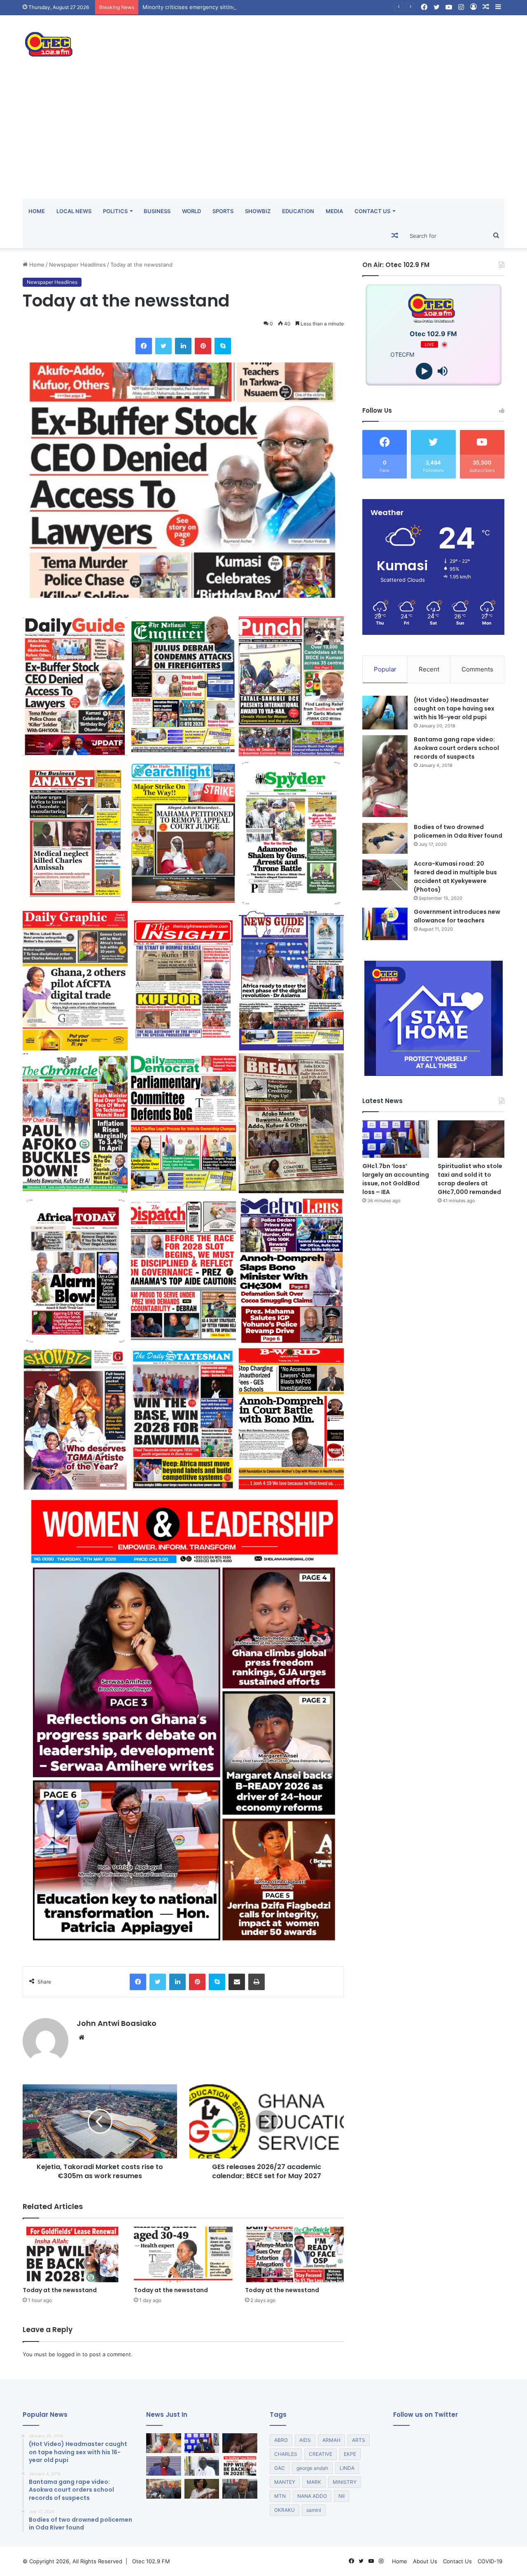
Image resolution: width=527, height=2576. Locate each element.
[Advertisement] (263, 137)
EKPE (350, 2454)
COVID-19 (490, 2561)
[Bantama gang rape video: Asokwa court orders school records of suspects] (385, 776)
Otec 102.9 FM (151, 2561)
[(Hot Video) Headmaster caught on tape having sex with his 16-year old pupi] (385, 713)
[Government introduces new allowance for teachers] (385, 924)
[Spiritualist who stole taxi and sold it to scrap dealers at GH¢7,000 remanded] (471, 1139)
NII (342, 2496)
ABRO (281, 2440)
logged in (69, 2354)
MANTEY (285, 2482)
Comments (477, 669)
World (191, 211)
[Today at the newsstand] (72, 2254)
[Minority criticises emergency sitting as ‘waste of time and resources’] (164, 2489)
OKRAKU (284, 2510)
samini (314, 2510)
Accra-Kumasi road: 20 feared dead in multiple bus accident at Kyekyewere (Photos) (455, 877)
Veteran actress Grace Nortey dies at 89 (195, 7)
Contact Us (372, 211)
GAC (280, 2468)
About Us (425, 2561)
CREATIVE (321, 2454)
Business (157, 211)
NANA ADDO (312, 2496)
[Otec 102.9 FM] (99, 44)
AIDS (305, 2440)
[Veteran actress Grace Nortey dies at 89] (202, 2489)
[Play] (424, 371)
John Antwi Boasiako (117, 2023)
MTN (280, 2496)
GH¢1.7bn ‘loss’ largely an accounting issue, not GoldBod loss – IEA (396, 1179)
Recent (429, 669)
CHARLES (286, 2454)
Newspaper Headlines (77, 265)
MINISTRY (345, 2482)
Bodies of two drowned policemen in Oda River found (458, 831)
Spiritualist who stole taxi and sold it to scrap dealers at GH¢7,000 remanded (470, 1179)
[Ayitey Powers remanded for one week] (240, 2489)
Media (334, 211)
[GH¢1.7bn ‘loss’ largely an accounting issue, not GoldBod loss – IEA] (396, 1139)
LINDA (347, 2468)
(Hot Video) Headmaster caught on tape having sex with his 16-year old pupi (454, 708)
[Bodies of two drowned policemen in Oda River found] (385, 838)
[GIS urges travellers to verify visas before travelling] (164, 2443)
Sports (223, 211)
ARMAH (331, 2440)
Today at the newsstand (60, 2290)
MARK (314, 2482)
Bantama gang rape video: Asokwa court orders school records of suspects (456, 748)
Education (298, 211)
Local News (74, 211)
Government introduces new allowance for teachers (457, 916)
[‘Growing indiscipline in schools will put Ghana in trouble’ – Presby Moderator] (164, 2466)
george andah (312, 2468)
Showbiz (258, 211)
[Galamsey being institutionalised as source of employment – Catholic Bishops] (202, 2466)
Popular (385, 669)
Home (37, 211)
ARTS (359, 2440)
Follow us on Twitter (426, 2415)
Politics (115, 211)
